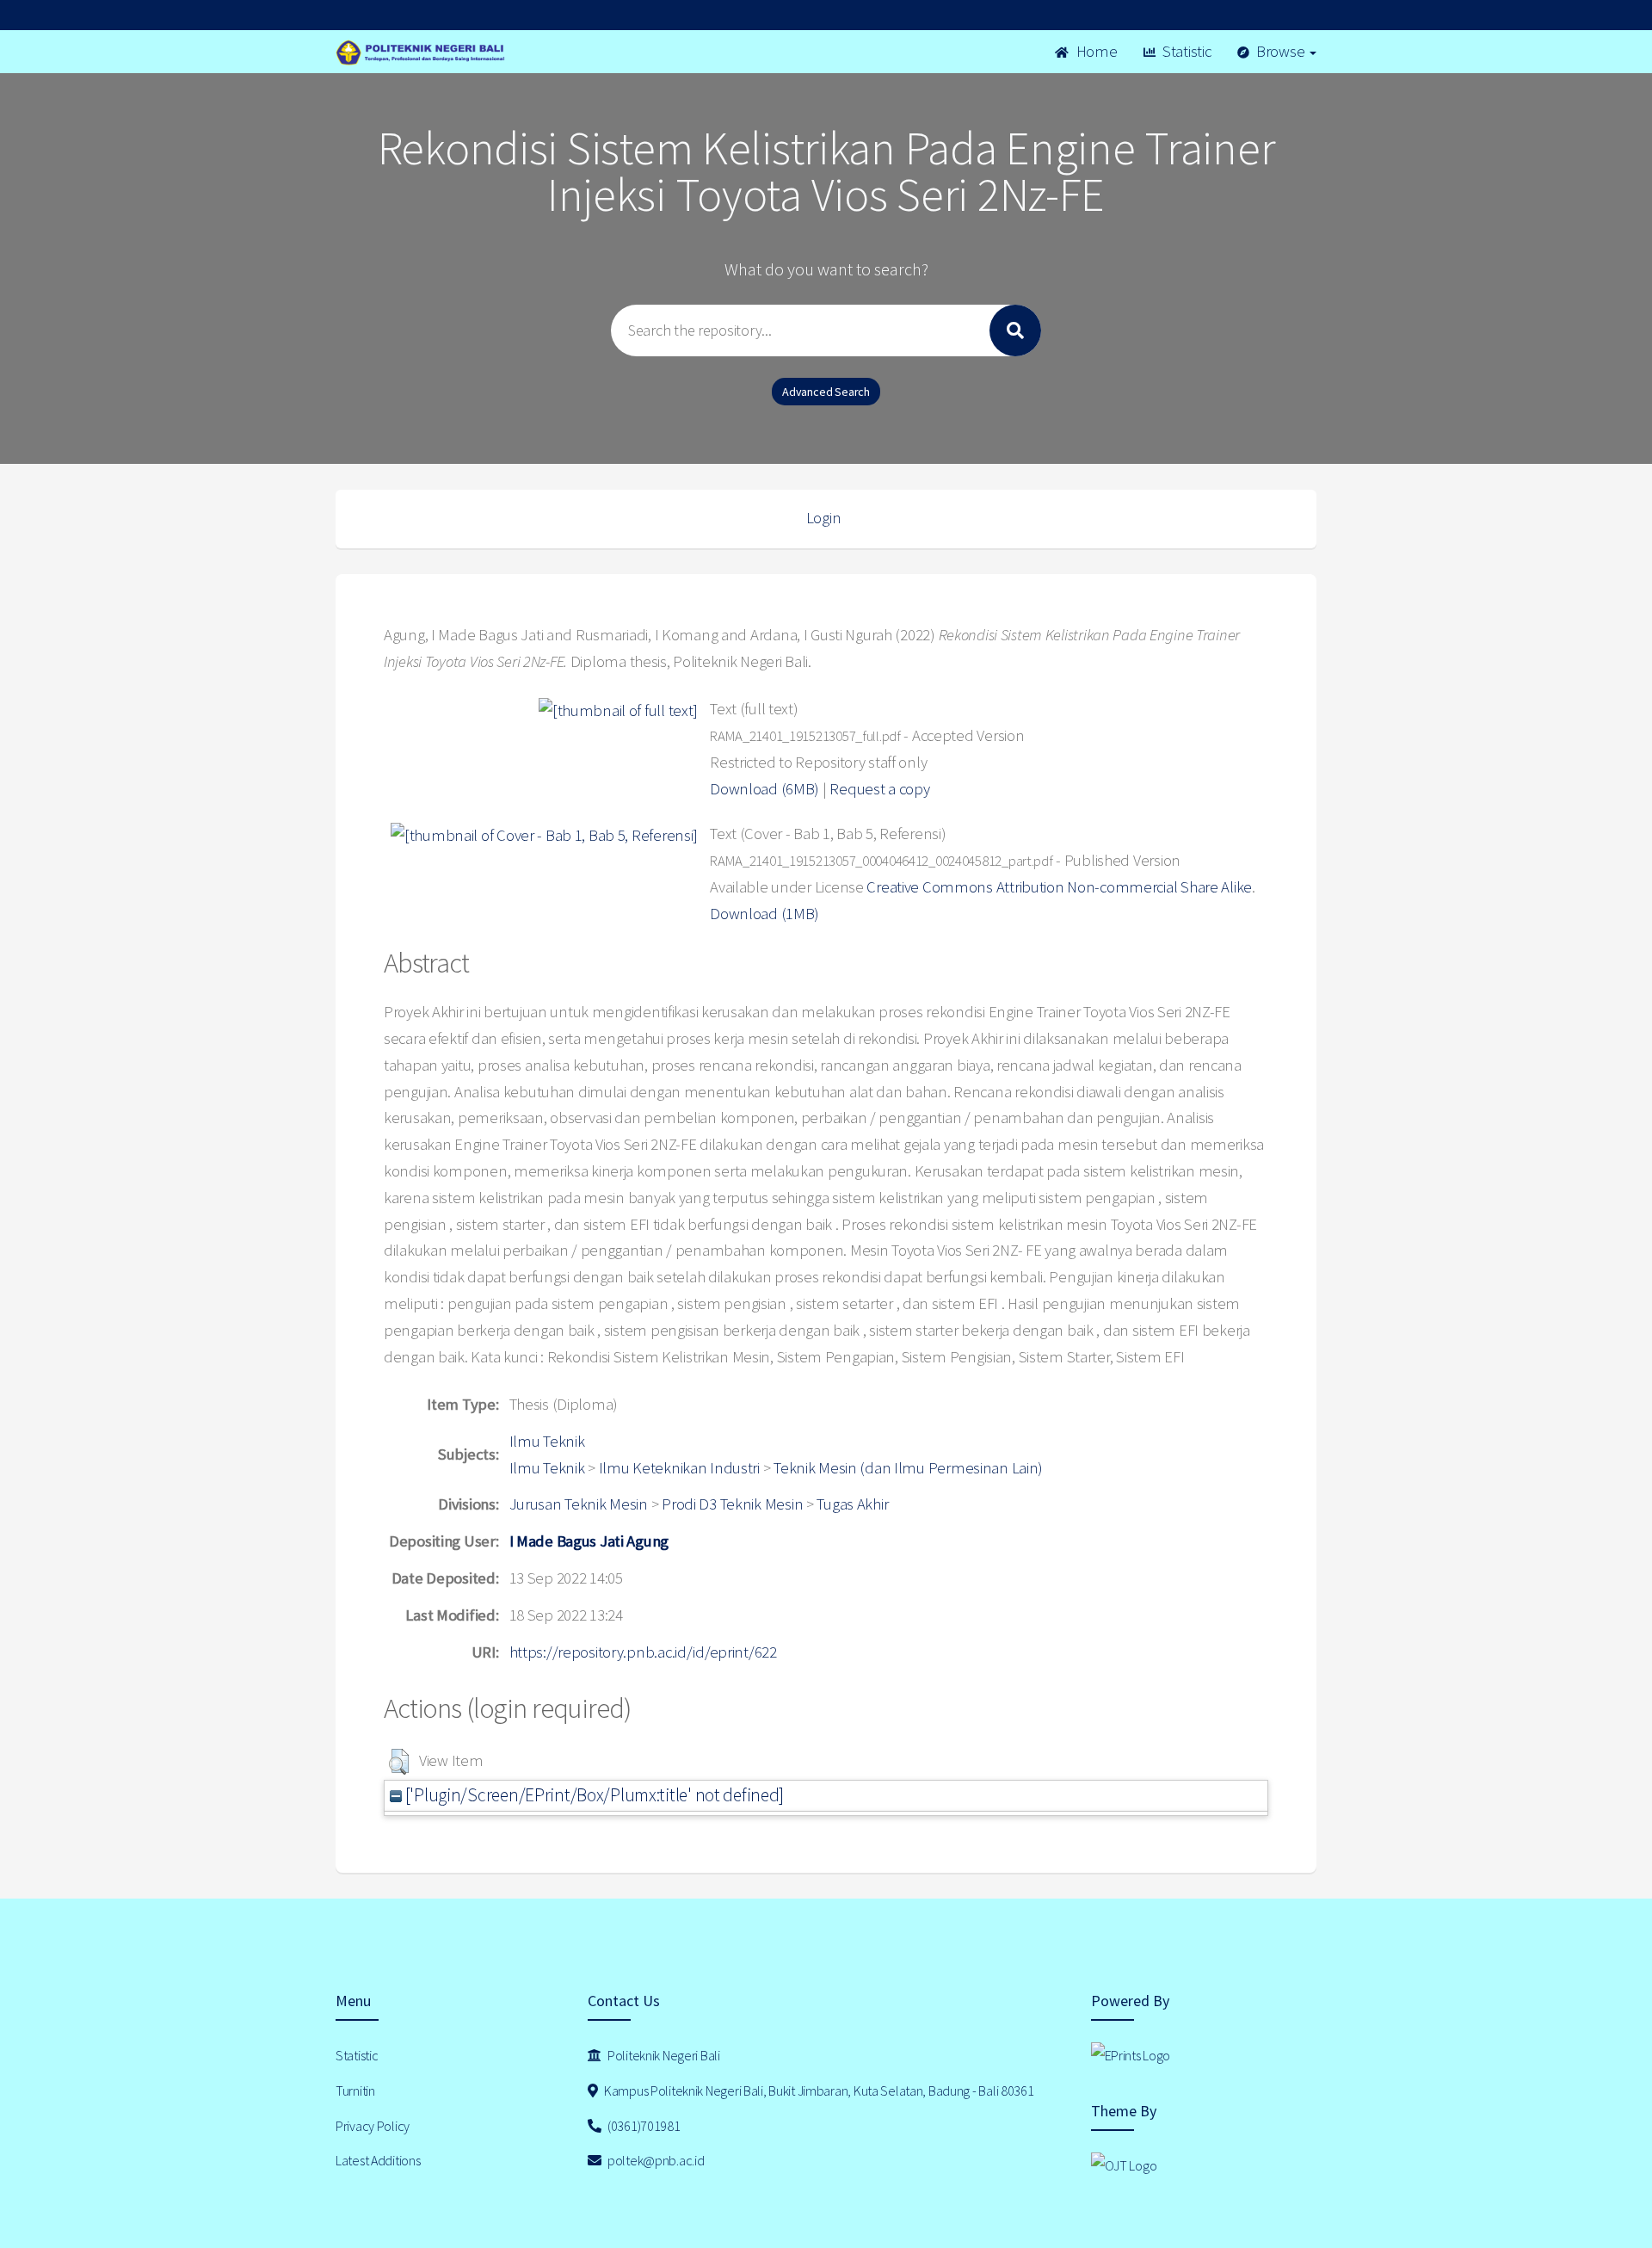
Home (1095, 51)
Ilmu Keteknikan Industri (679, 1468)
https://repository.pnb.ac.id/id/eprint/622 (643, 1652)
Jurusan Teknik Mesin (579, 1504)
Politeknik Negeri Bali (663, 2055)
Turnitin (355, 2091)
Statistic (1185, 51)
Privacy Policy (373, 2126)
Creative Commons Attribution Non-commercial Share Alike (1059, 887)
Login (824, 518)
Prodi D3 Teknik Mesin (732, 1504)
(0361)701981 (642, 2126)
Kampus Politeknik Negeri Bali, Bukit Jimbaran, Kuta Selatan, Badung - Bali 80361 (817, 2091)
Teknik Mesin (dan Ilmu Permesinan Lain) (908, 1468)
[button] (399, 1762)
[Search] (1015, 330)
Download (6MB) (764, 789)
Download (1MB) (764, 914)
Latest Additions (378, 2160)
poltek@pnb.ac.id (654, 2160)
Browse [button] (1280, 51)
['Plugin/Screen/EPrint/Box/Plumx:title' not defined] (593, 1795)
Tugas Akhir (852, 1504)
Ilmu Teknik (547, 1441)
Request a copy (879, 789)
